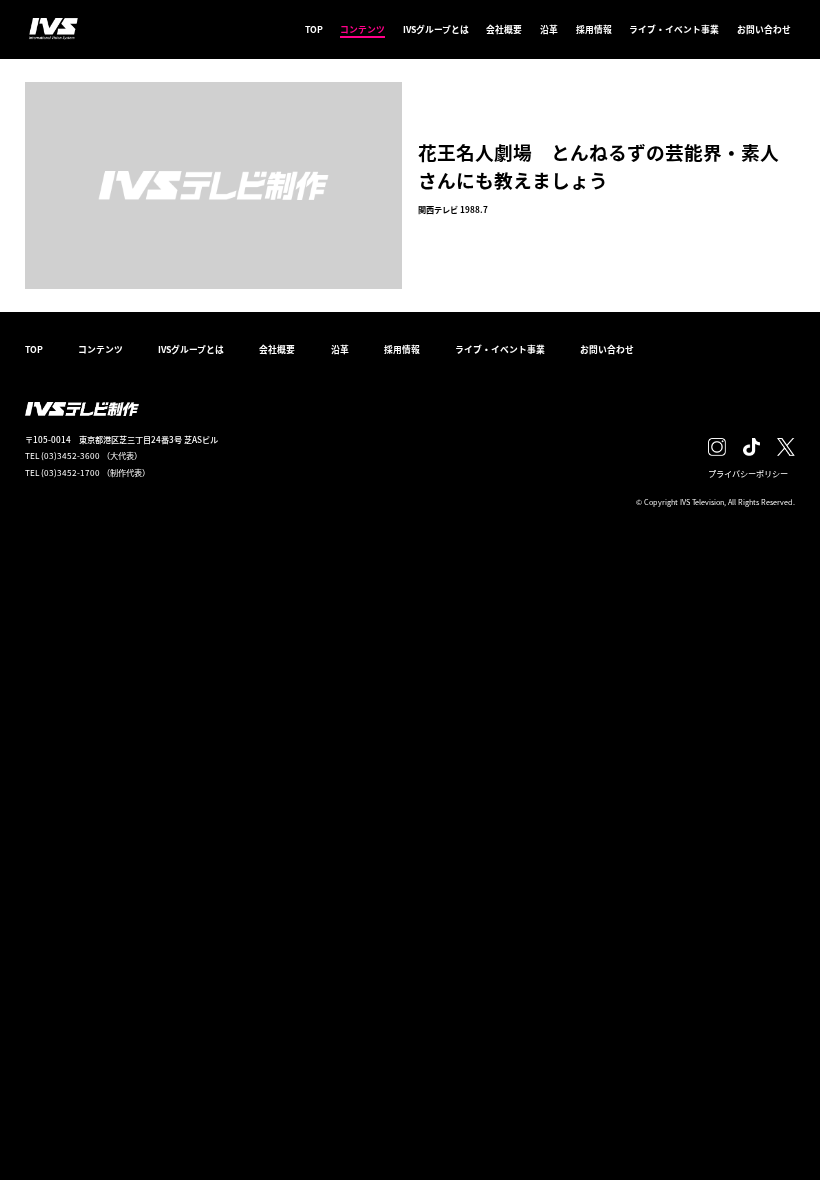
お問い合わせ (764, 29)
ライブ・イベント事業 (674, 29)
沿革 (549, 29)
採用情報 (594, 29)
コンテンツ (362, 29)
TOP (314, 29)
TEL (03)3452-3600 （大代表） (83, 455)
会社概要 (504, 29)
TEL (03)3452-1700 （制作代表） (87, 472)
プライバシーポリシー (748, 473)
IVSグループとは (436, 29)
